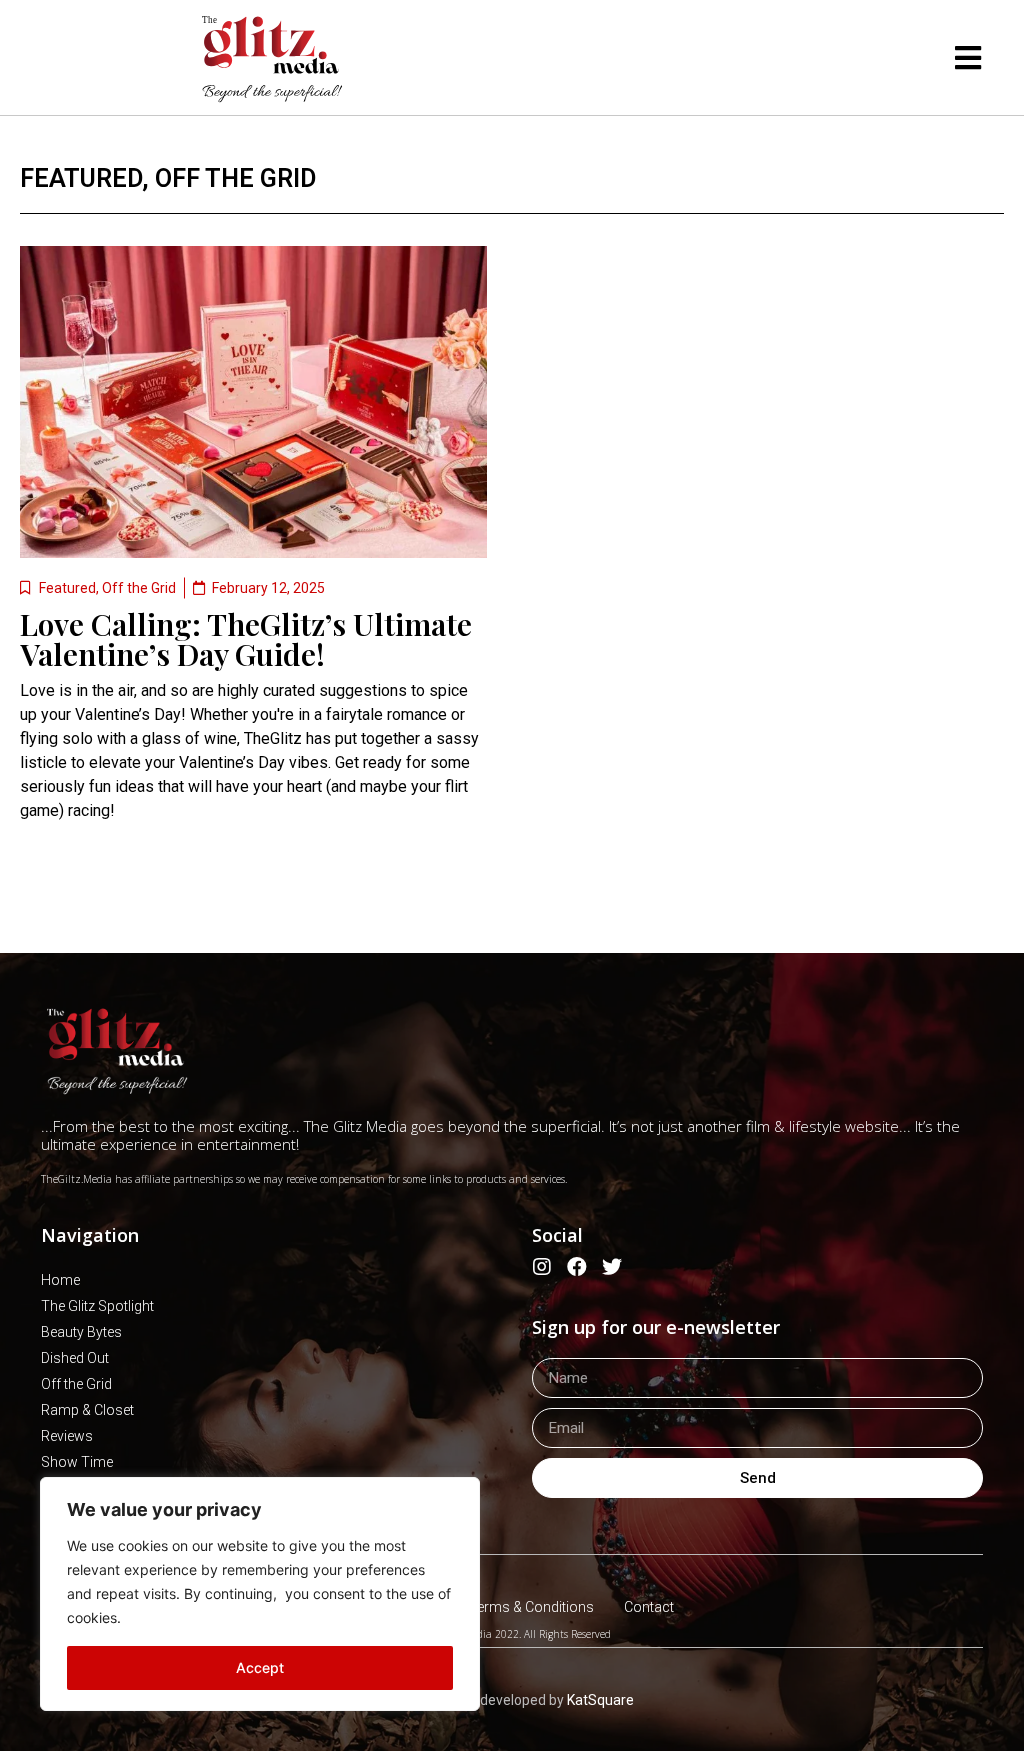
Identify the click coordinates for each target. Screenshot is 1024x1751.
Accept (260, 1667)
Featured (81, 178)
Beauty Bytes (81, 1332)
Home (60, 1280)
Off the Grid (235, 178)
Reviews (67, 1436)
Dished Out (75, 1358)
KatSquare (600, 1700)
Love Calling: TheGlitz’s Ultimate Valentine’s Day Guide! (246, 639)
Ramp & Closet (87, 1410)
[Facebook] (577, 1267)
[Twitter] (612, 1267)
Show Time (77, 1462)
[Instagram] (542, 1267)
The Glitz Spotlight (97, 1306)
